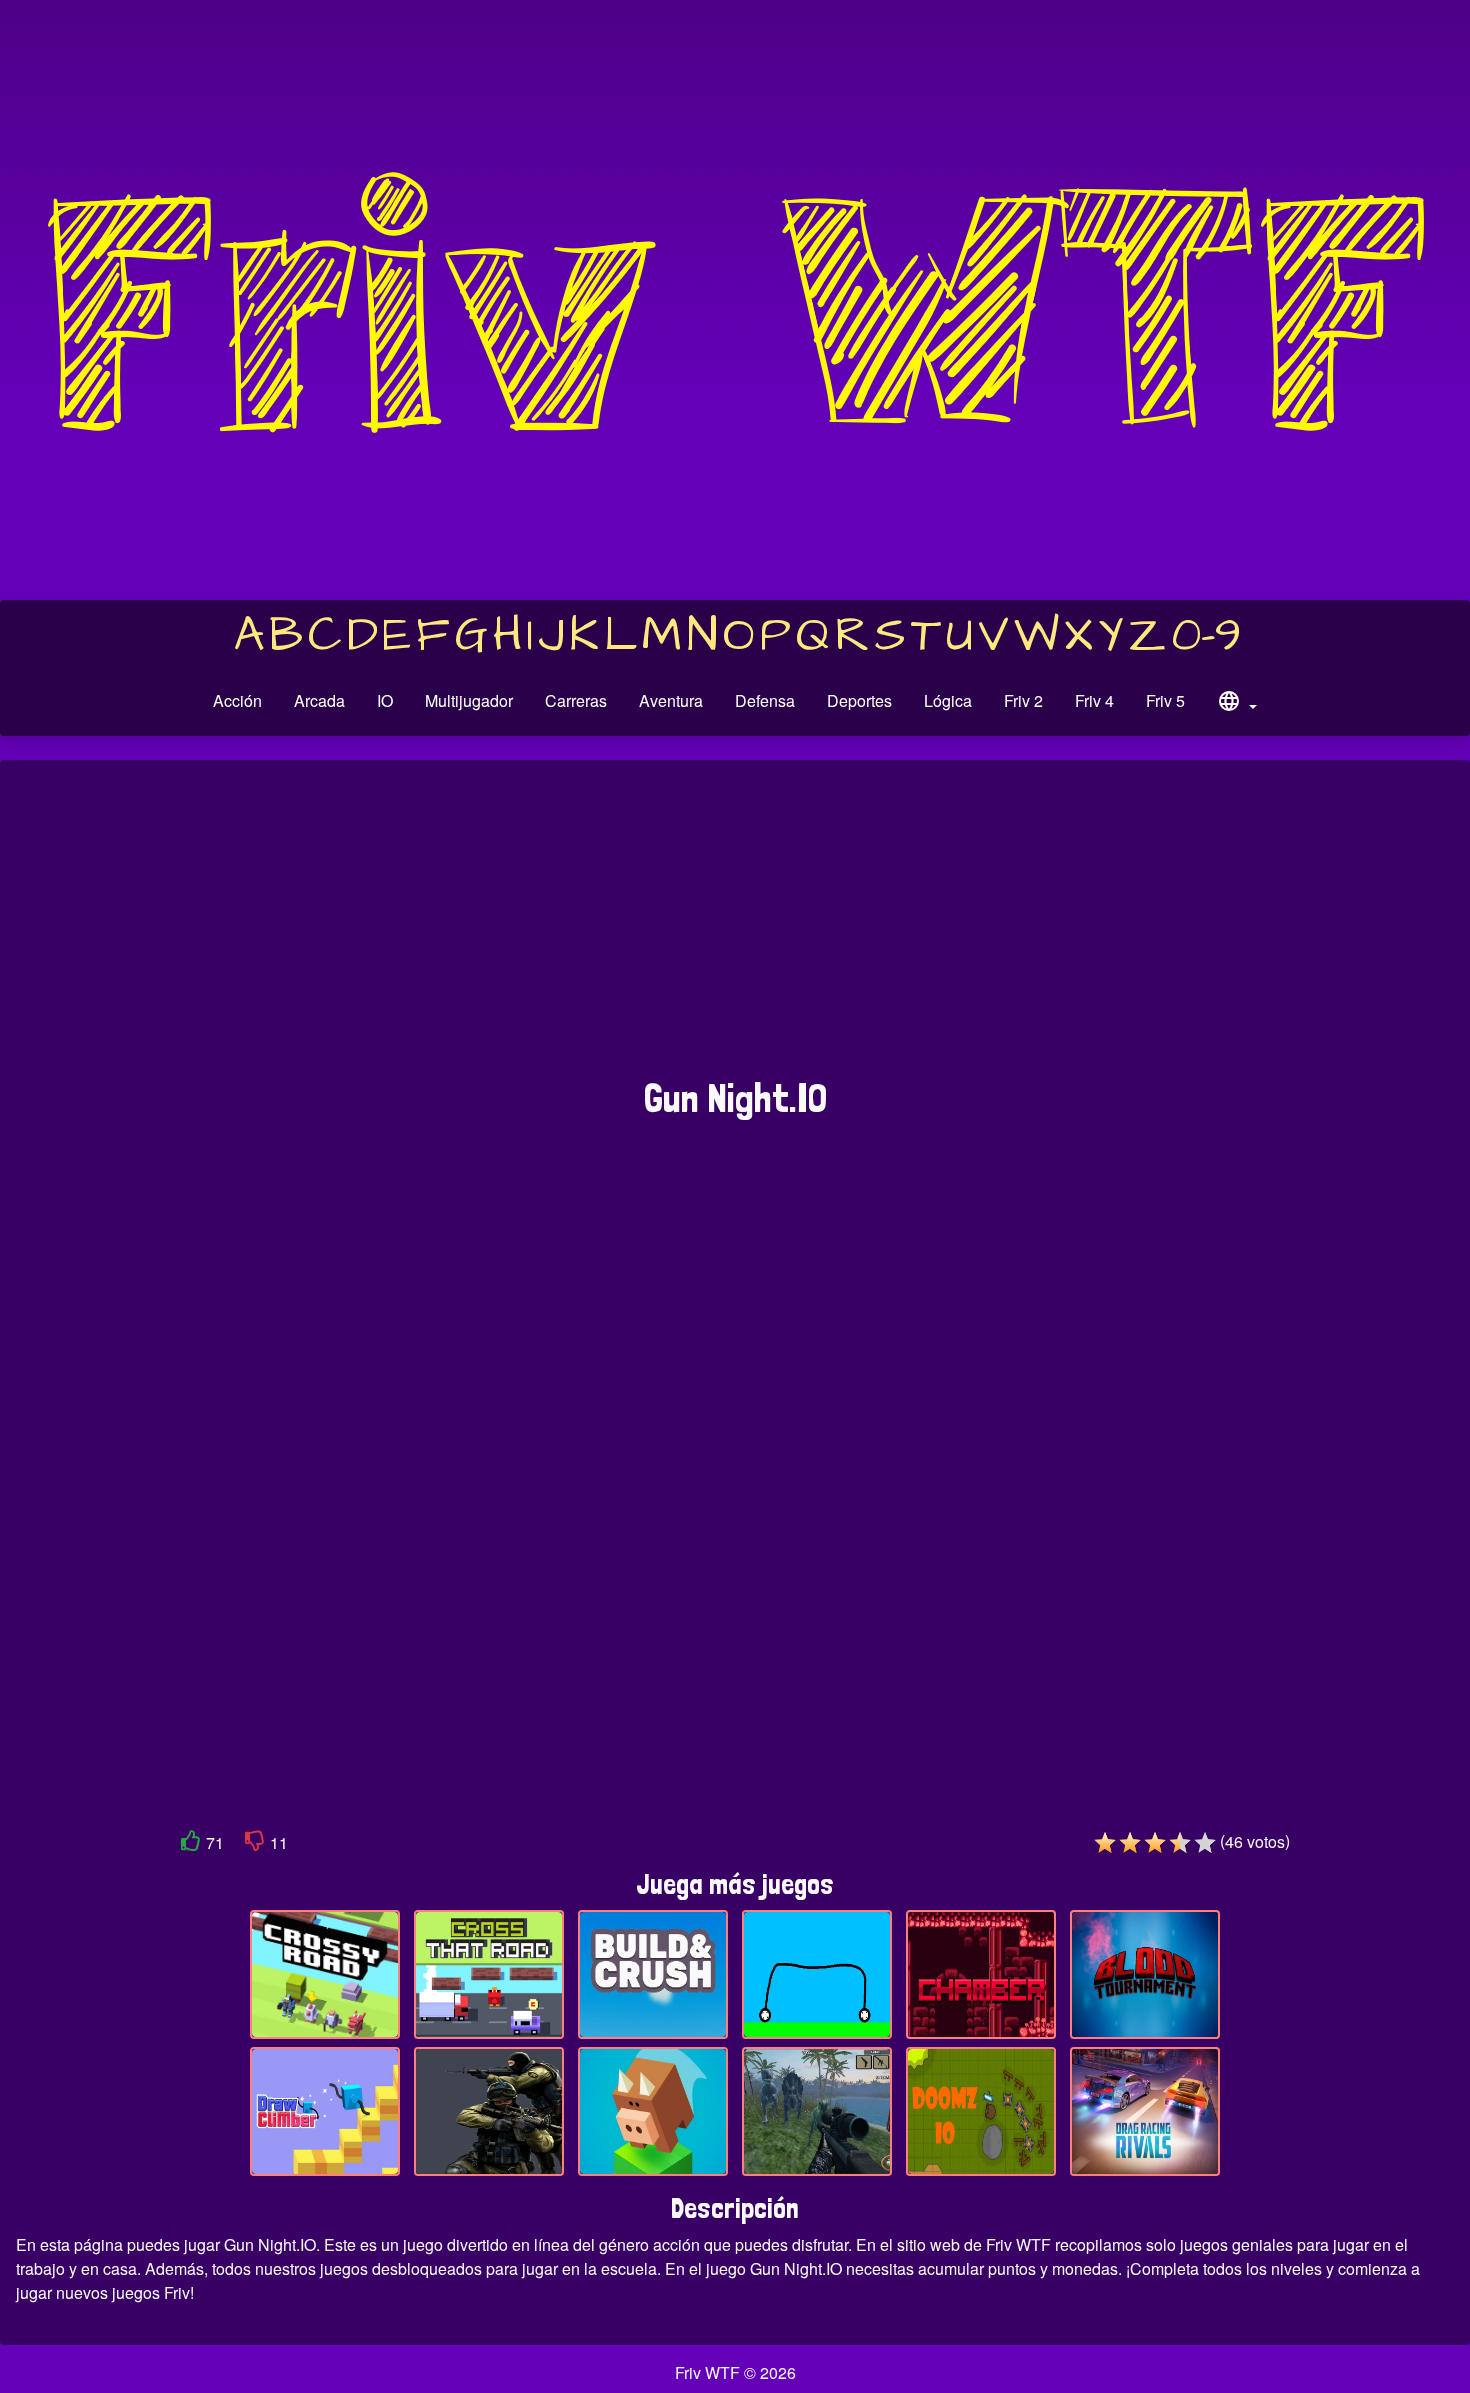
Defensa (765, 700)
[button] (1237, 704)
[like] (191, 1844)
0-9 (1206, 636)
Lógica (948, 700)
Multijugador (469, 700)
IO (385, 700)
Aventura (671, 700)
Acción (237, 700)
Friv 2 (1023, 700)
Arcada (319, 700)
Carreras (576, 700)
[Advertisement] (735, 929)
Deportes (859, 700)
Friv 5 (1165, 700)
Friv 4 (1094, 700)
